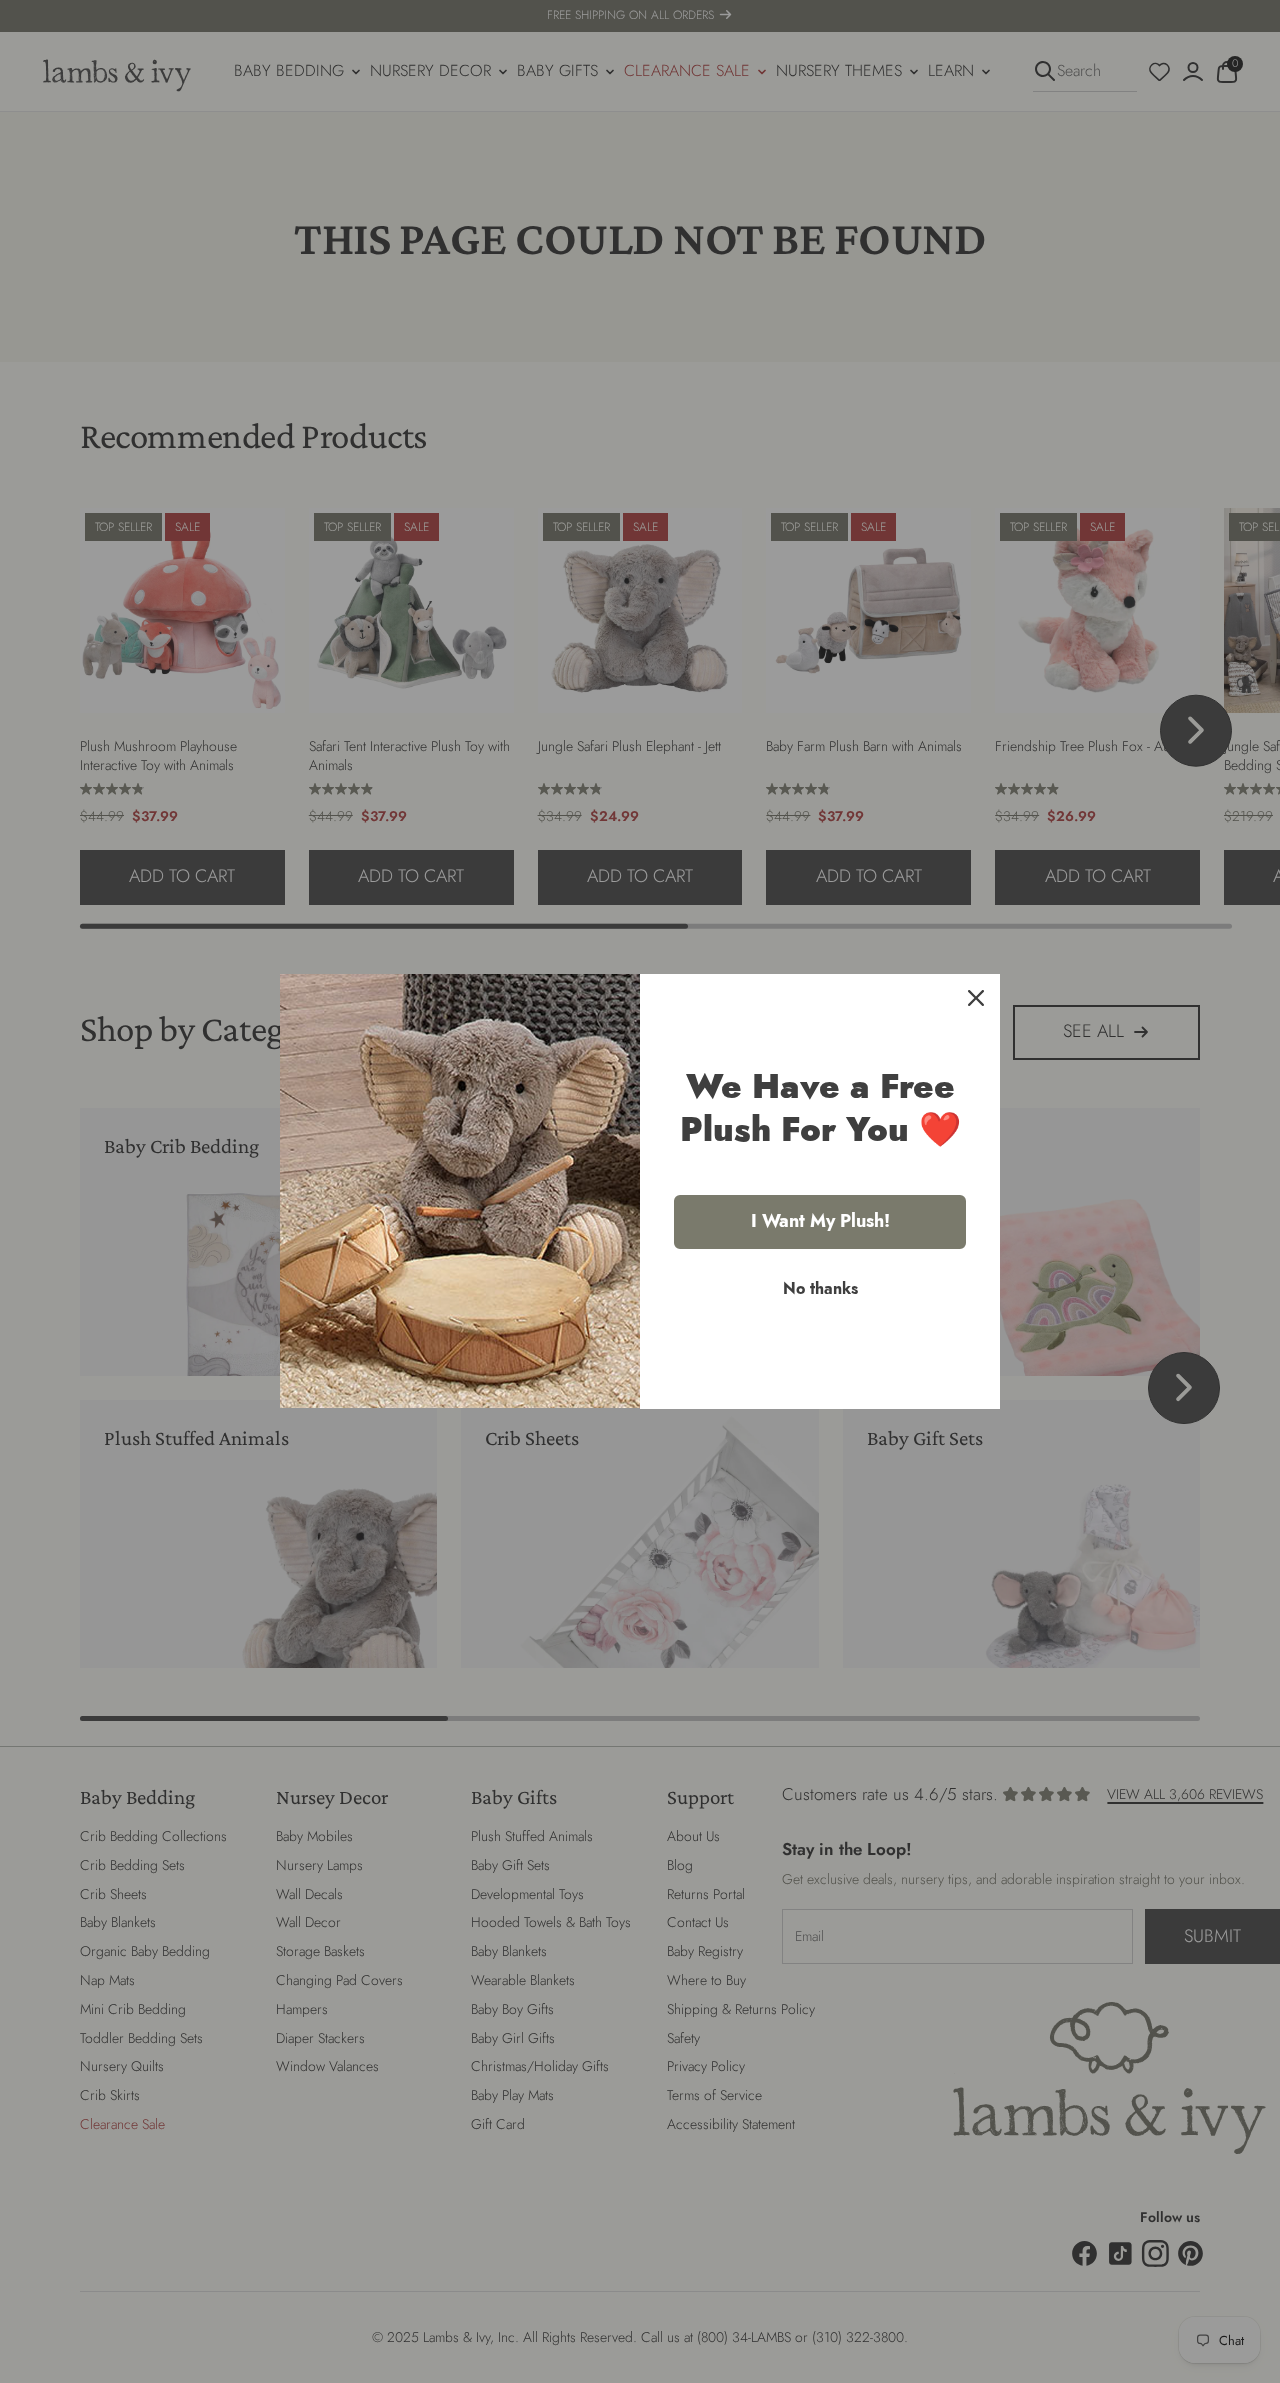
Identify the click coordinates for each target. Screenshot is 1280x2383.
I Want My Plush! (820, 1221)
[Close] (976, 998)
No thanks (820, 1288)
